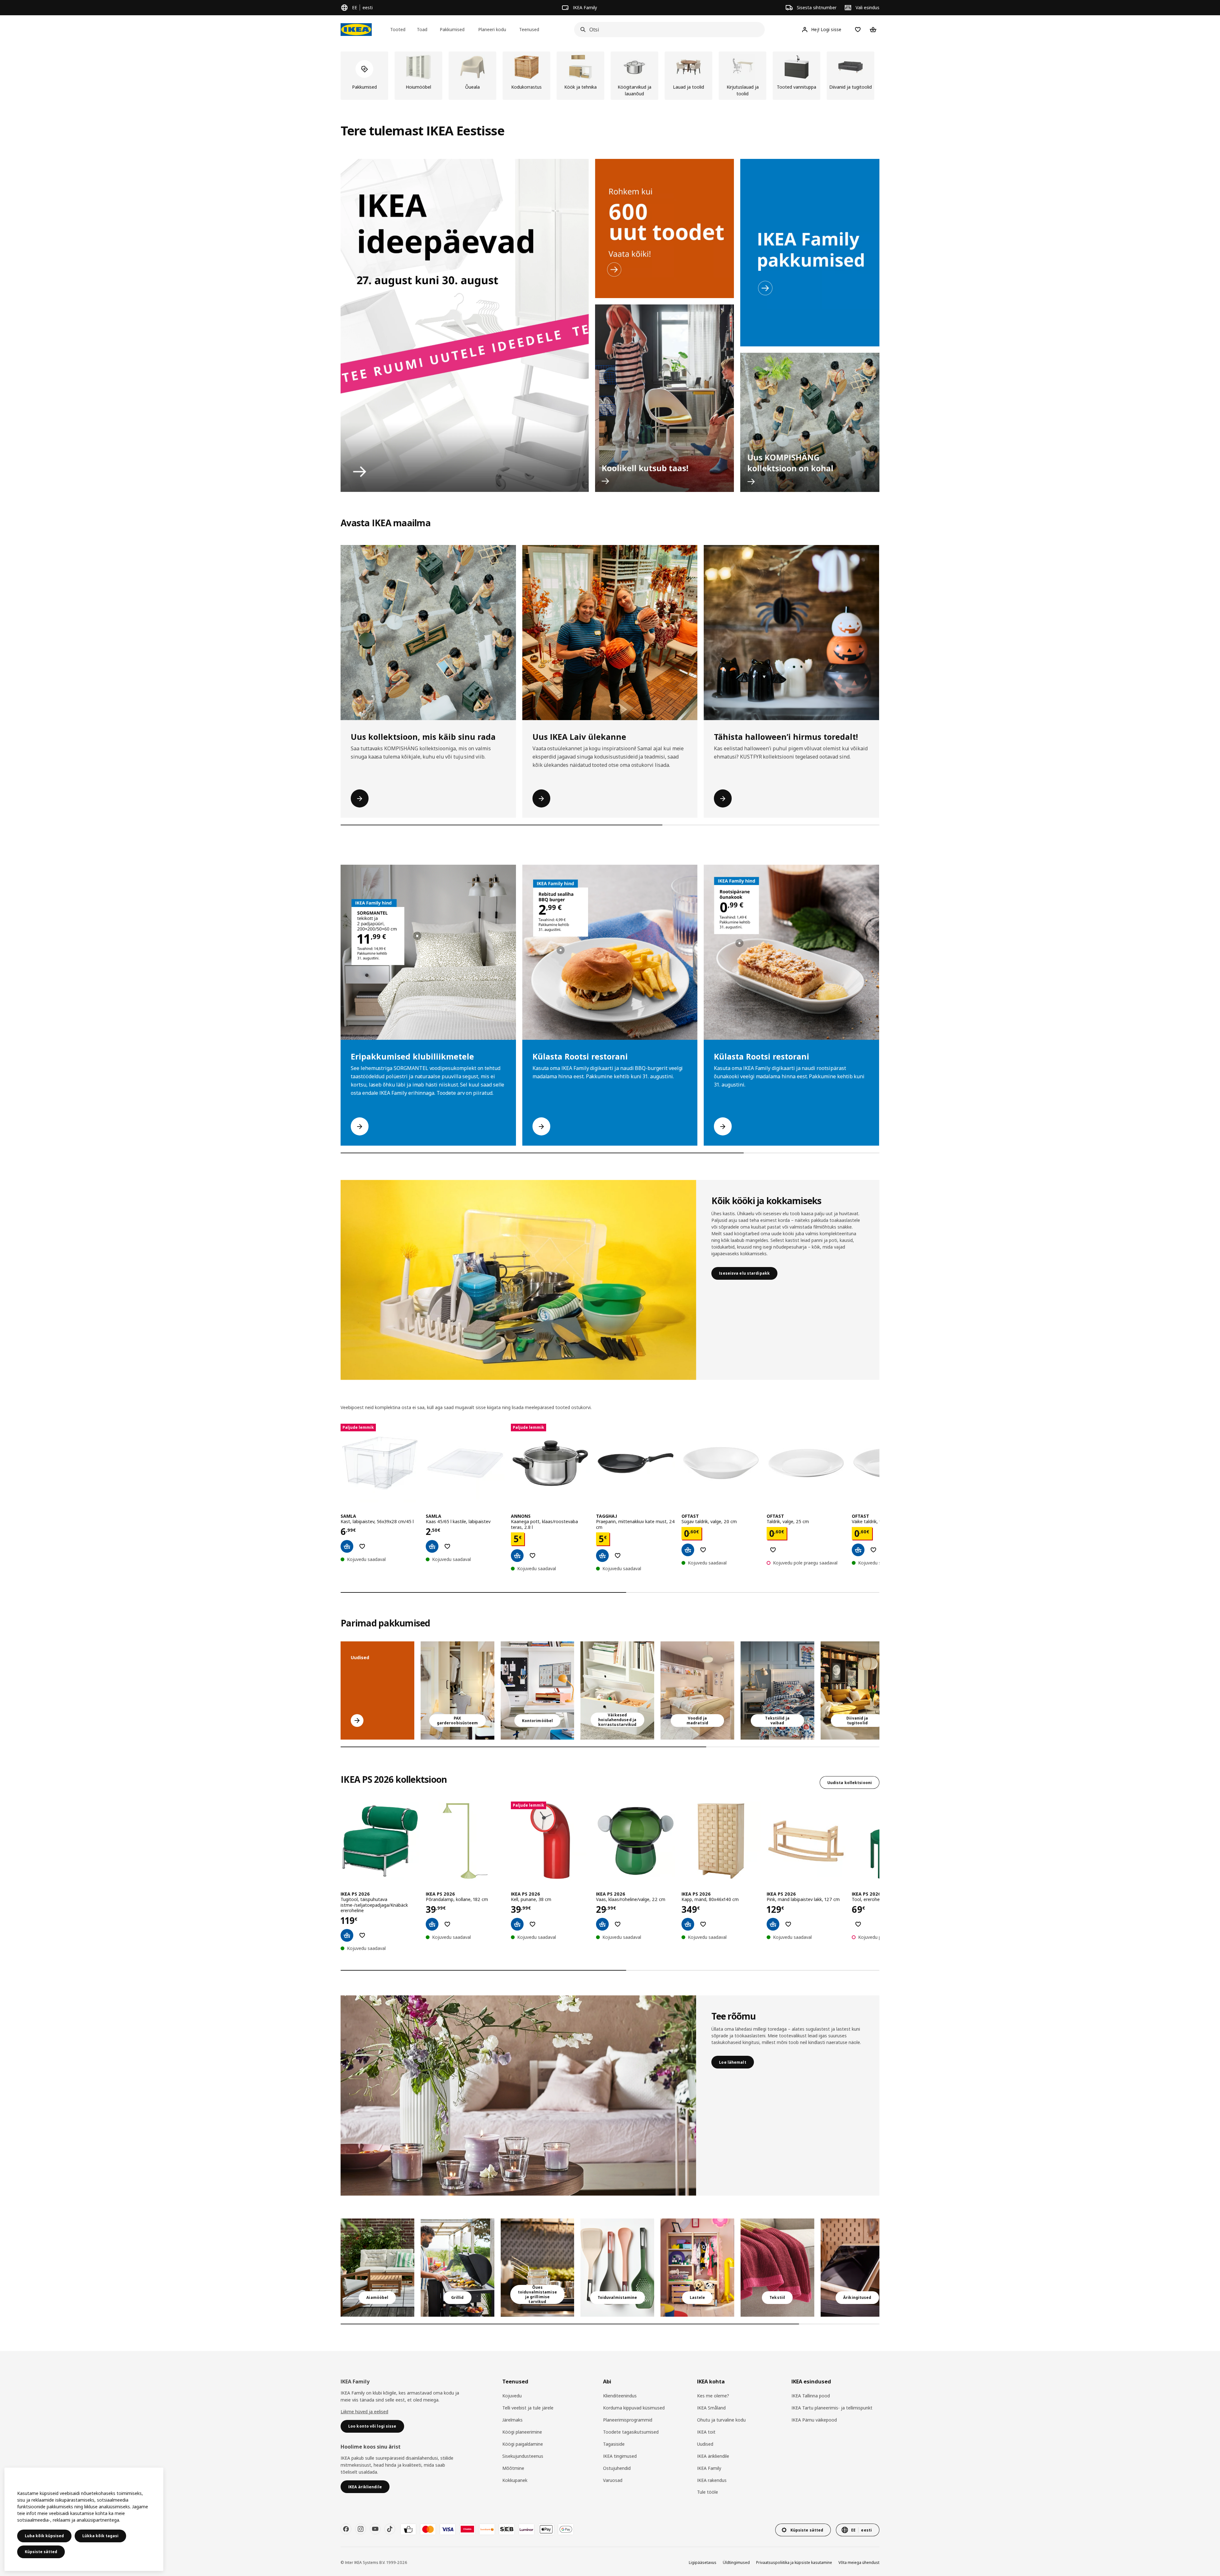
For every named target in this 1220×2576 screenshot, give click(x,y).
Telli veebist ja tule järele (528, 2408)
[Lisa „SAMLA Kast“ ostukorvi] (347, 1546)
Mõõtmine (513, 2468)
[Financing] (408, 2529)
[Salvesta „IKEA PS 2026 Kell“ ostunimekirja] (532, 1924)
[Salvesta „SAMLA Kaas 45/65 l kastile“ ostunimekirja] (447, 1546)
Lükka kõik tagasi (100, 2536)
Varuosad (613, 2480)
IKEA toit (706, 2432)
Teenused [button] (529, 29)
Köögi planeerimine (522, 2432)
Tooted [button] (398, 29)
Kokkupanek (515, 2480)
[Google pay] (566, 2529)
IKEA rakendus (712, 2480)
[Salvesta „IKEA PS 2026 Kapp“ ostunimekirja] (703, 1924)
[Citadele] (467, 2529)
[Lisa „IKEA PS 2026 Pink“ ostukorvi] (773, 1924)
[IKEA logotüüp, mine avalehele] (356, 30)
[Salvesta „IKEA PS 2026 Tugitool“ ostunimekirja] (362, 1935)
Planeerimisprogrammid (628, 2420)
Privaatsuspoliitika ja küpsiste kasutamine (794, 2562)
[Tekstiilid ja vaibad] (777, 2268)
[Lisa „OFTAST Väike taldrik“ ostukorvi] (858, 1550)
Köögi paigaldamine (523, 2444)
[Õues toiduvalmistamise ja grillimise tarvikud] (538, 2268)
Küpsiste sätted (41, 2552)
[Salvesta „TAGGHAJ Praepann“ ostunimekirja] (618, 1556)
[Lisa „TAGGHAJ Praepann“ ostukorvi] (602, 1556)
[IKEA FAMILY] (810, 253)
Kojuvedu (512, 2396)
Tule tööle (708, 2492)
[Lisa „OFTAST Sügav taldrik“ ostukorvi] (688, 1550)
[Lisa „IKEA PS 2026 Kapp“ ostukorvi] (688, 1924)
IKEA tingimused (620, 2456)
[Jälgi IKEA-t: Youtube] (375, 2529)
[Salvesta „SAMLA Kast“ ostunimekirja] (362, 1546)
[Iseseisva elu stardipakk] (518, 1280)
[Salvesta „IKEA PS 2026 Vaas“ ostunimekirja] (618, 1924)
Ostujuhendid (617, 2468)
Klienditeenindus (620, 2396)
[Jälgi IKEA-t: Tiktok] (390, 2529)
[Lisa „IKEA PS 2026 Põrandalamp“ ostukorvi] (432, 1924)
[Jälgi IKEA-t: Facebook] (346, 2529)
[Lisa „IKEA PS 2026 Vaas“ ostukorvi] (602, 1924)
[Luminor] (526, 2529)
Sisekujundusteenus (523, 2456)
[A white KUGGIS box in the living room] (617, 1690)
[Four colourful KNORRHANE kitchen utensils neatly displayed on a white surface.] (617, 2268)
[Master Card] (428, 2529)
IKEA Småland (711, 2408)
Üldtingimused (736, 2562)
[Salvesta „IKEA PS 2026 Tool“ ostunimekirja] (858, 1924)
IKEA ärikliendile (713, 2456)
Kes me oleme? (713, 2396)
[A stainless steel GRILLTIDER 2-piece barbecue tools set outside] (457, 2268)
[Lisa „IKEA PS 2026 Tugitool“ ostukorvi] (347, 1935)
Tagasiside (614, 2444)
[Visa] (448, 2529)
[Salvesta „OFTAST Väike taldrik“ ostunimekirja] (873, 1550)
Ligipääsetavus (703, 2562)
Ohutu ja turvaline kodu (721, 2420)
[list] (610, 76)
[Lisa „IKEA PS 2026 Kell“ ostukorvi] (517, 1924)
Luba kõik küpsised (44, 2536)
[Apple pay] (546, 2529)
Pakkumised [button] (452, 29)
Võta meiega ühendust (859, 2562)
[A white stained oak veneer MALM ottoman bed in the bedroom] (697, 1690)
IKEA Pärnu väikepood (814, 2420)
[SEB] (507, 2529)
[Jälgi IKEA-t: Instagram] (361, 2529)
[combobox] (668, 30)
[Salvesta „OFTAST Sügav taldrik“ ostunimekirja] (703, 1550)
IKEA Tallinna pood (811, 2396)
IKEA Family (709, 2468)
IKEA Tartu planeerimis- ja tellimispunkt (832, 2408)
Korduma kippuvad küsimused (634, 2408)
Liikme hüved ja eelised (364, 2412)
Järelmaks (512, 2420)
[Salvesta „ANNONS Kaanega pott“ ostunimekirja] (532, 1556)
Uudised (705, 2444)
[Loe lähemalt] (518, 2096)
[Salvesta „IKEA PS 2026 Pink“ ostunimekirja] (788, 1924)
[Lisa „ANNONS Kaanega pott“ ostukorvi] (517, 1556)
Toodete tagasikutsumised (631, 2432)
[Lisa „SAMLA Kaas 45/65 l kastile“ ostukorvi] (432, 1546)
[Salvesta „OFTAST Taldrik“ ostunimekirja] (773, 1550)
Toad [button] (422, 29)
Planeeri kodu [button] (492, 29)
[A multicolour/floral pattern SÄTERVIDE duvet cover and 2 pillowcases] (777, 1690)
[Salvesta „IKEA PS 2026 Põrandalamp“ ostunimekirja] (447, 1924)
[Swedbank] (487, 2529)
